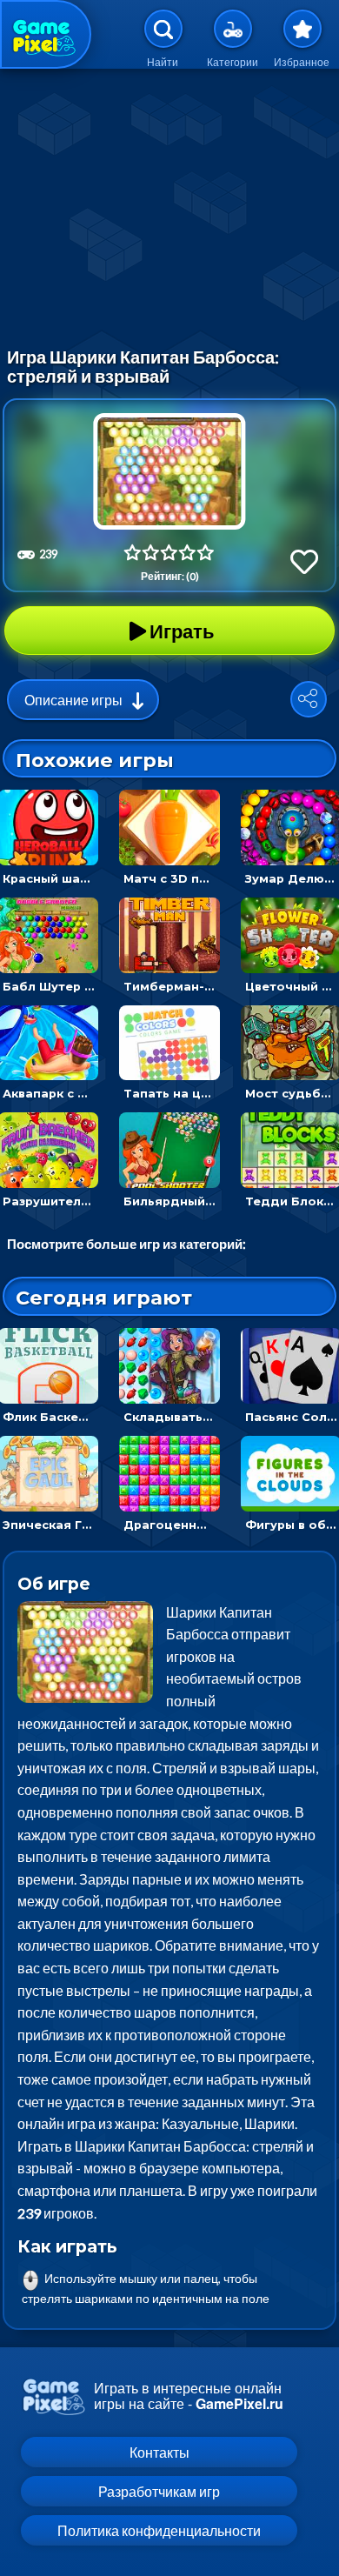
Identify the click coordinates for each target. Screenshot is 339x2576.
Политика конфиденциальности (159, 2530)
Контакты (160, 2452)
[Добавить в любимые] (304, 561)
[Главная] (46, 34)
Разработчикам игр (159, 2491)
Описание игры (73, 700)
